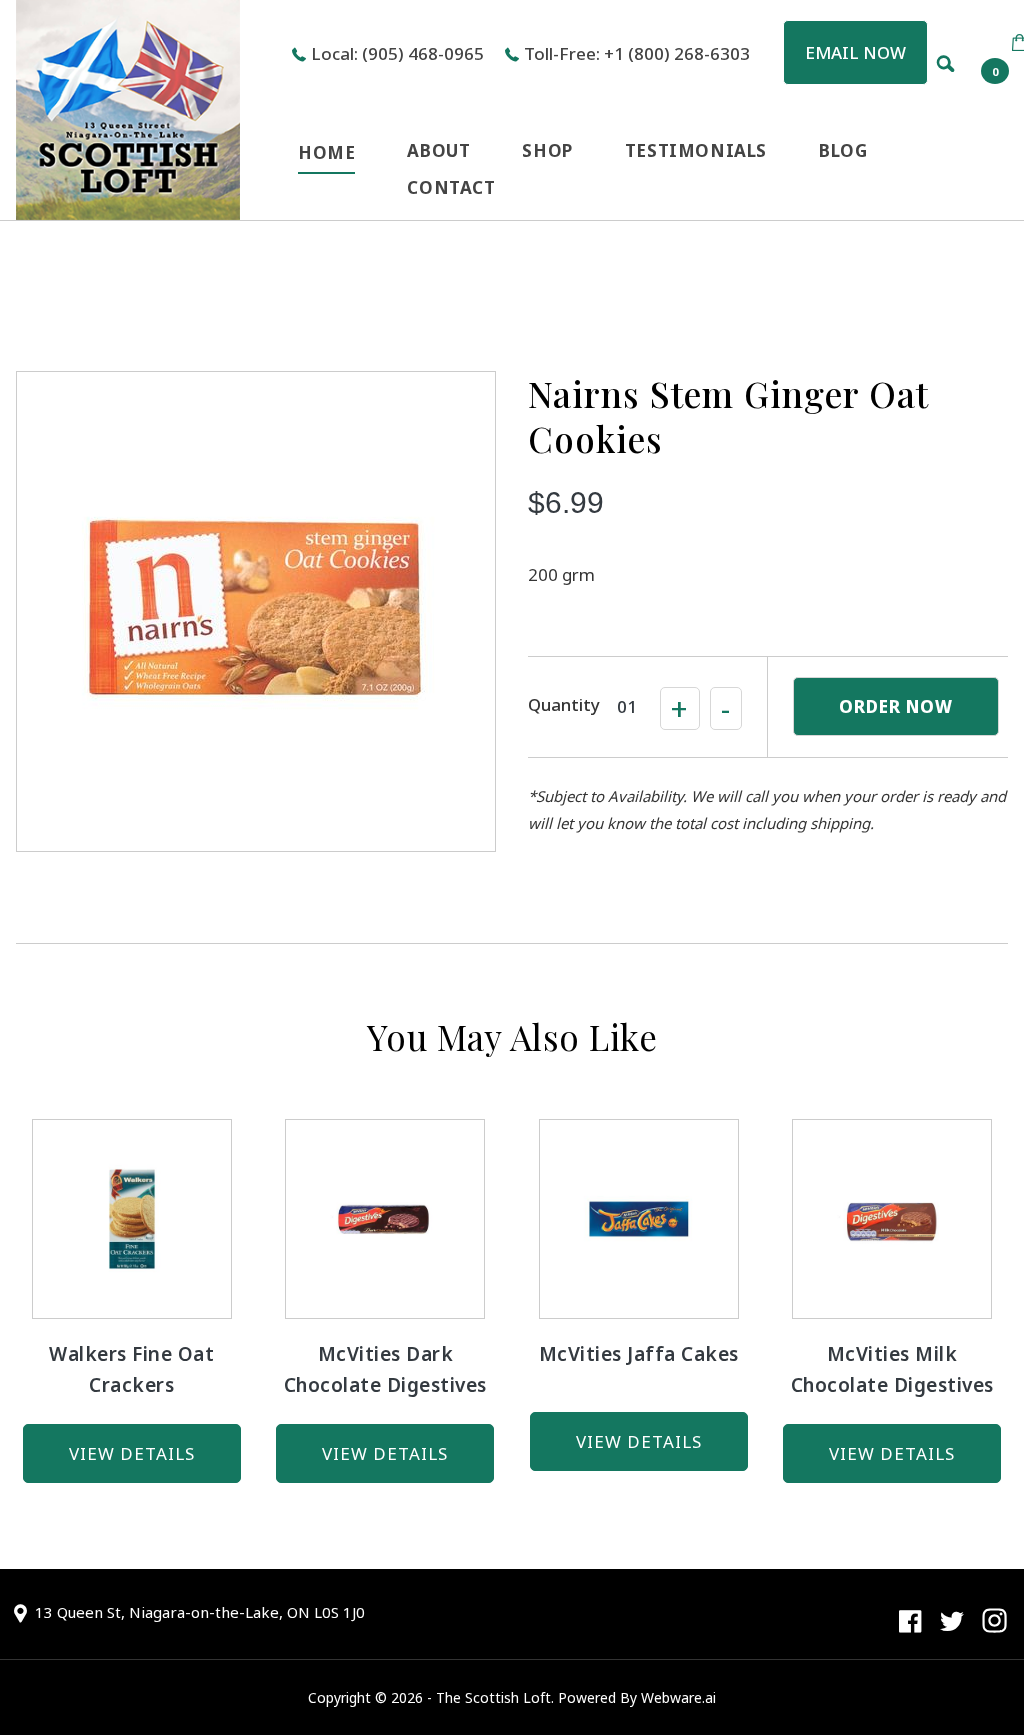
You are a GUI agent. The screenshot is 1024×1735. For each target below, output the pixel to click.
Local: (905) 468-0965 (397, 53)
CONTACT (451, 187)
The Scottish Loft (493, 1697)
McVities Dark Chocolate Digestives (385, 1369)
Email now (855, 52)
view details (132, 1453)
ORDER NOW (896, 706)
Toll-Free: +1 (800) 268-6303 (637, 53)
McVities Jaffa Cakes (639, 1354)
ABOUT (438, 150)
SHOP (547, 150)
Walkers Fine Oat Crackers (131, 1369)
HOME (326, 152)
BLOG (843, 150)
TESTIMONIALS (696, 150)
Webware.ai (678, 1697)
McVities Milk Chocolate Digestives (892, 1369)
